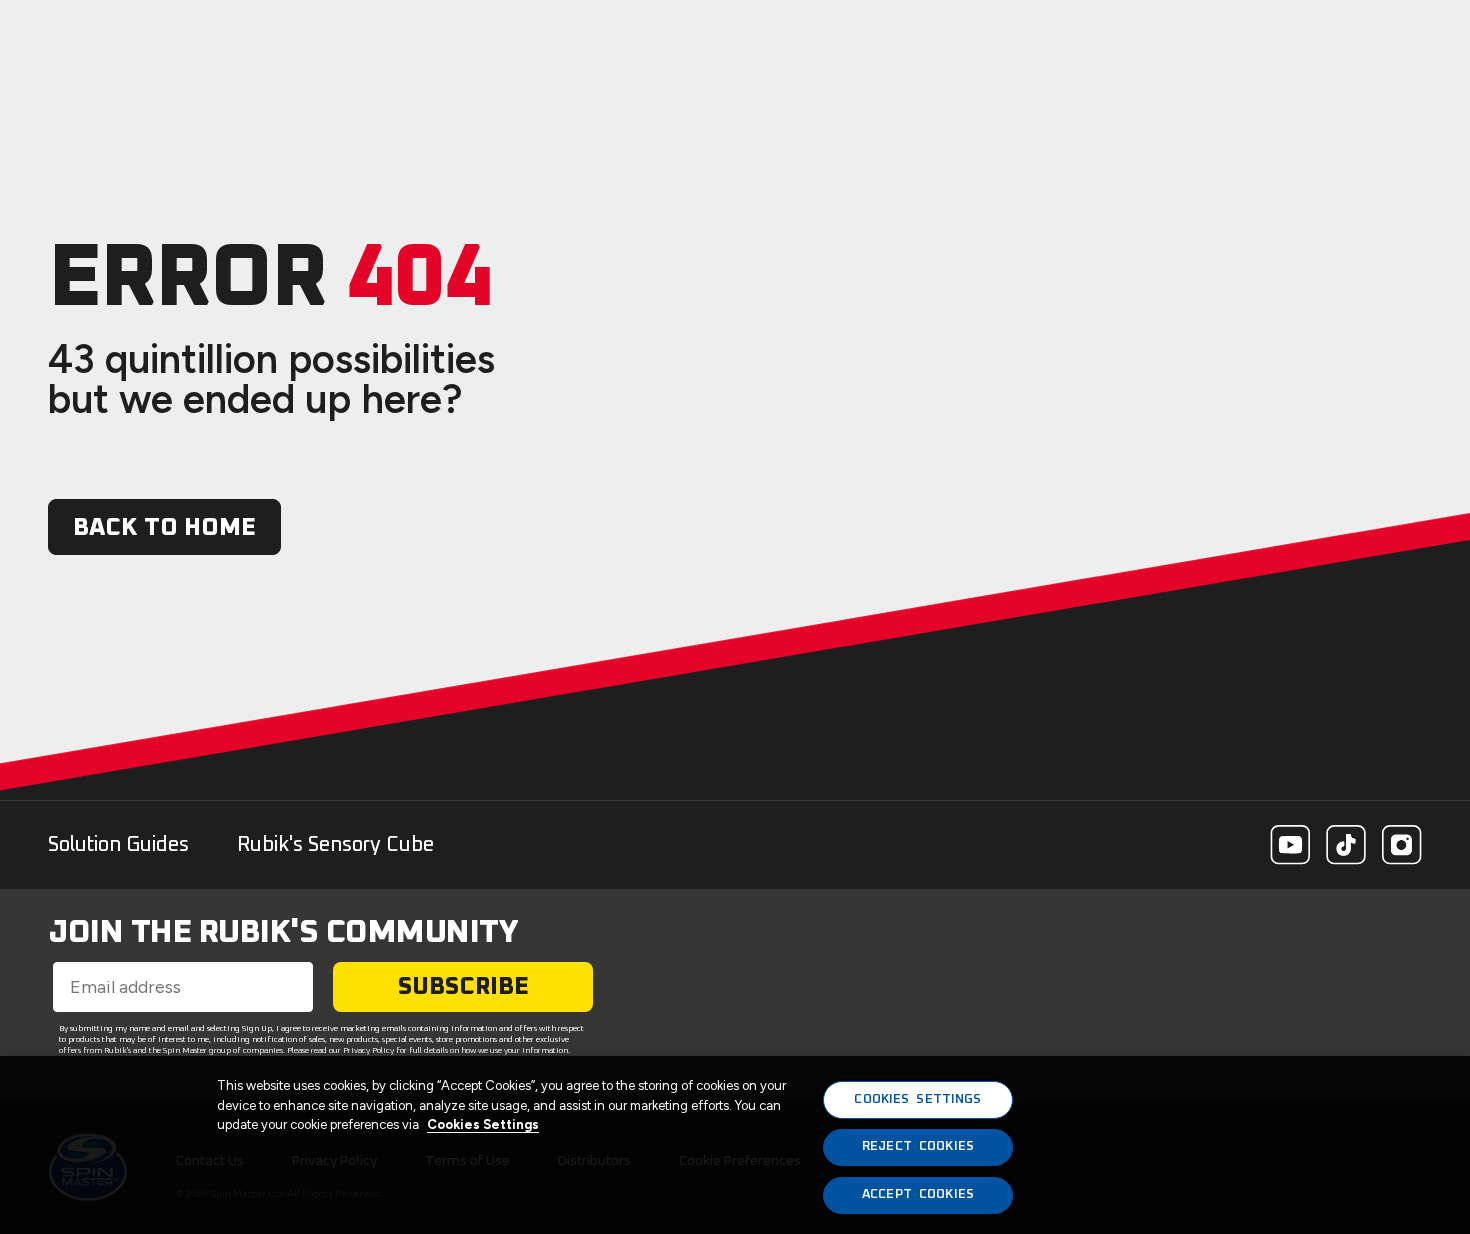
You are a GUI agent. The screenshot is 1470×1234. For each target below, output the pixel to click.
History (1034, 36)
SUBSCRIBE (463, 987)
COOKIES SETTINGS (917, 1099)
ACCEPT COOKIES (918, 1194)
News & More (1342, 36)
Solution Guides (118, 845)
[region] (735, 1145)
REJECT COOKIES (918, 1147)
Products (922, 36)
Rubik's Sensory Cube (335, 845)
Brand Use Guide (1176, 36)
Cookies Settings (483, 1124)
